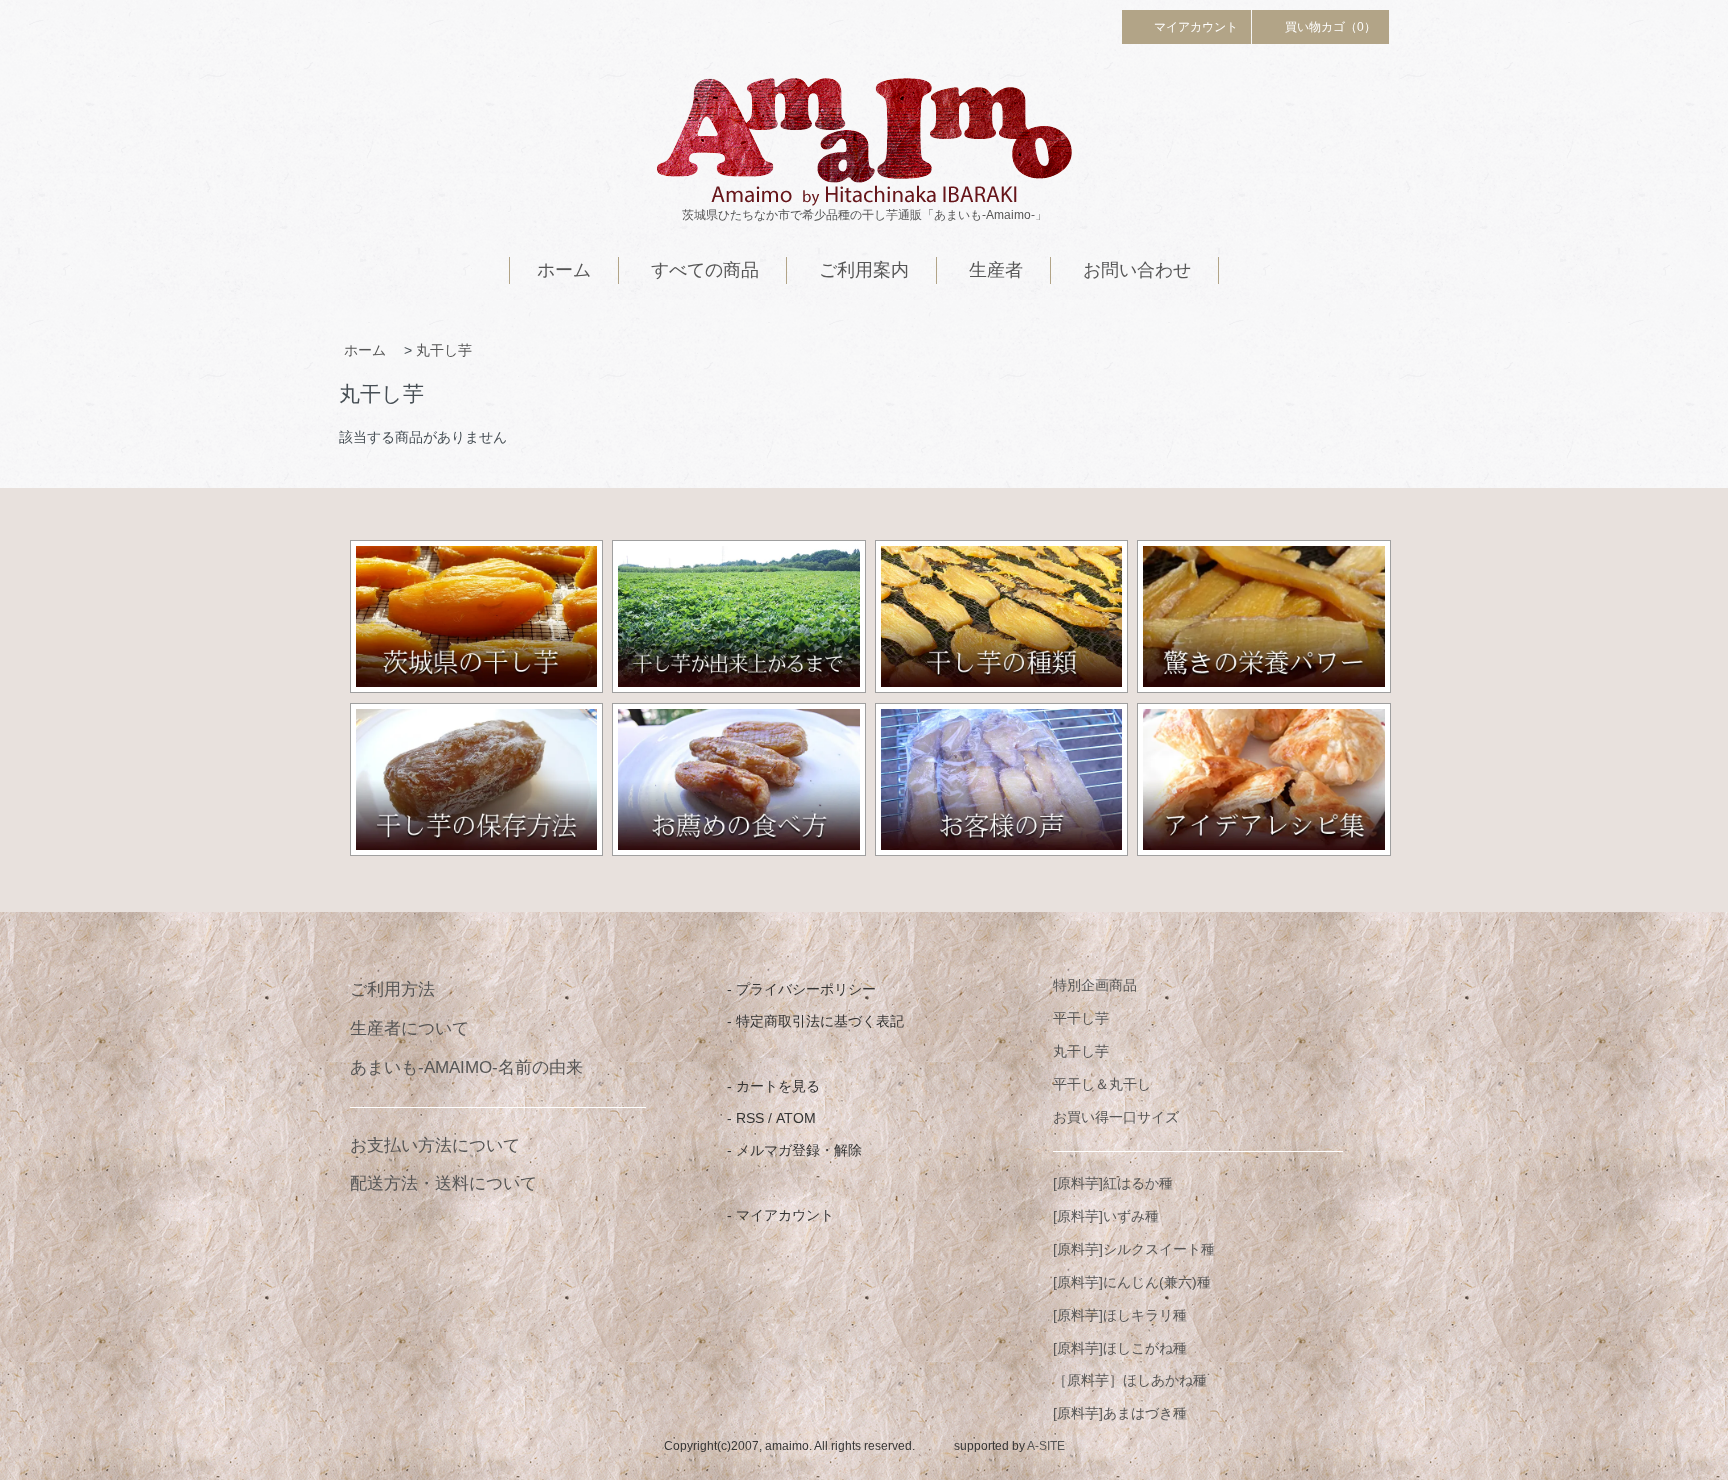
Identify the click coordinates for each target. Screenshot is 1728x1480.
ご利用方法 (392, 989)
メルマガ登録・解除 (799, 1150)
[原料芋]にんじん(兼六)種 (1132, 1282)
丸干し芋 (444, 350)
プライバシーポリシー (806, 989)
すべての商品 (705, 270)
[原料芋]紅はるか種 (1113, 1183)
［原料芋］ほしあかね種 (1130, 1380)
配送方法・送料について (443, 1183)
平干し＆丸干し (1102, 1084)
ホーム (564, 270)
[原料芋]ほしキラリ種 (1120, 1315)
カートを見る (778, 1086)
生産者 (996, 270)
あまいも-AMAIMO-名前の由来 (466, 1067)
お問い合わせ (1137, 270)
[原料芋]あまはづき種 (1120, 1413)
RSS (750, 1118)
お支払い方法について (435, 1145)
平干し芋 (1081, 1018)
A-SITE (1046, 1446)
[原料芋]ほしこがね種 (1120, 1348)
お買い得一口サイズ (1116, 1117)
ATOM (796, 1118)
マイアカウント (1196, 27)
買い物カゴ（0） (1330, 27)
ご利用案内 (864, 270)
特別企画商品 (1095, 985)
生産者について (409, 1028)
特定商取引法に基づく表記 (820, 1021)
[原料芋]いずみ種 (1106, 1216)
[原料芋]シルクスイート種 (1134, 1249)
